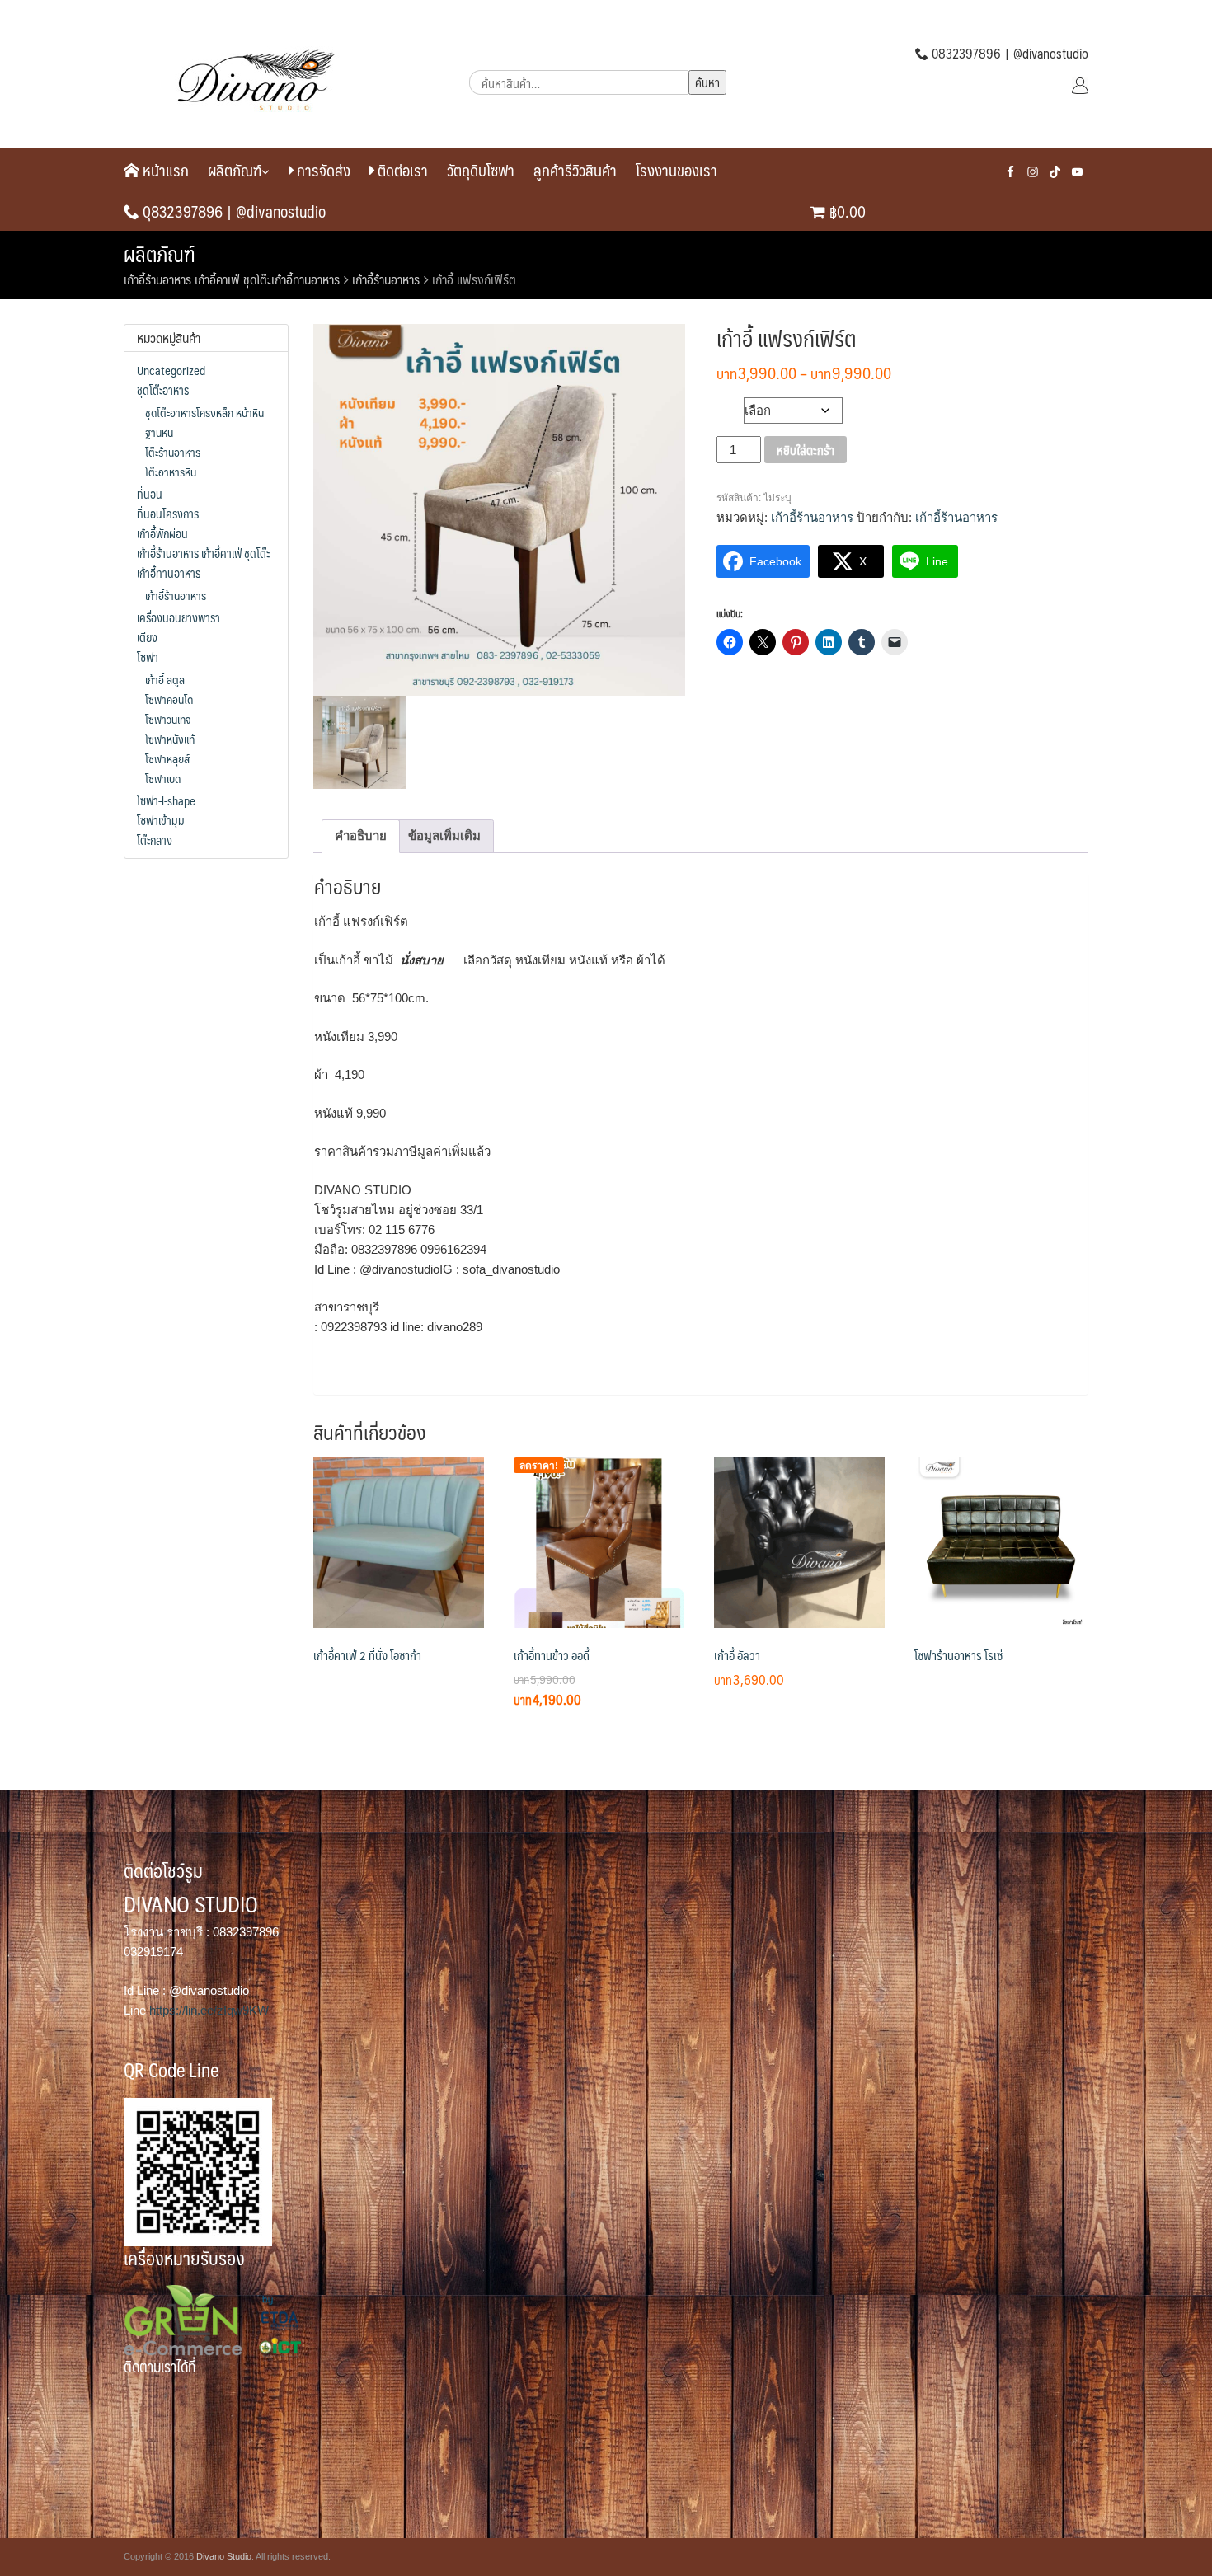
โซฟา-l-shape (166, 800)
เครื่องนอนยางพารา (179, 617)
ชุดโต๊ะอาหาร (163, 390)
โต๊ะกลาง (155, 840)
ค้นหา (707, 82)
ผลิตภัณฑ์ (235, 170)
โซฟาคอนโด (169, 699)
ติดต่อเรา (401, 170)
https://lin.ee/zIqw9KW (209, 2010)
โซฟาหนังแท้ (170, 739)
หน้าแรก (164, 170)
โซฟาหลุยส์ (167, 758)
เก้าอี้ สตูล (165, 679)
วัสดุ (730, 406)
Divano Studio (224, 2556)
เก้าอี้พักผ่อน (162, 533)
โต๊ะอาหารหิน (171, 472)
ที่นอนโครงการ (168, 514)
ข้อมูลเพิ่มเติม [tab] (444, 835)
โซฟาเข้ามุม (161, 820)
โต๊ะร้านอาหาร (173, 452)
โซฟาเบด (163, 778)
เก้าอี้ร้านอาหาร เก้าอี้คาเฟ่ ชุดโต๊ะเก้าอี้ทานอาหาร (232, 279)
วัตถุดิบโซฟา (481, 170)
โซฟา (148, 657)
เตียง (147, 637)
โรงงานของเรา (676, 170)
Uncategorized (171, 370)
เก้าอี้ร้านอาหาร (386, 279)
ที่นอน (150, 494)
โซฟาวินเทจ (168, 719)
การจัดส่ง (322, 170)
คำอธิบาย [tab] (361, 835)
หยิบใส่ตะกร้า (806, 450)
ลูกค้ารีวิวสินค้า (575, 170)
